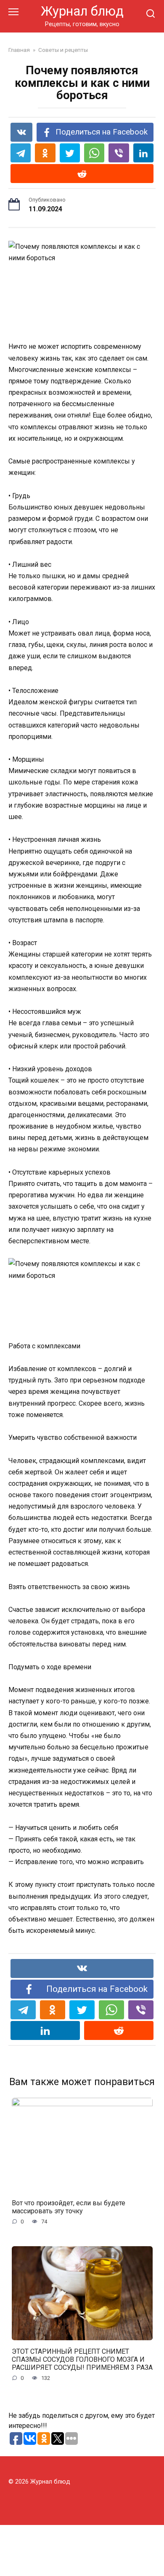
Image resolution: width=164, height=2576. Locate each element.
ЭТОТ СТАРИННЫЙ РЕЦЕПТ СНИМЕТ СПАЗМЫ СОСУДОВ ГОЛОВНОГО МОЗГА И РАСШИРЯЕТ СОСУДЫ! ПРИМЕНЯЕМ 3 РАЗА (82, 2359)
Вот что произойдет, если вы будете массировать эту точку (69, 2207)
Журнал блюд (82, 11)
